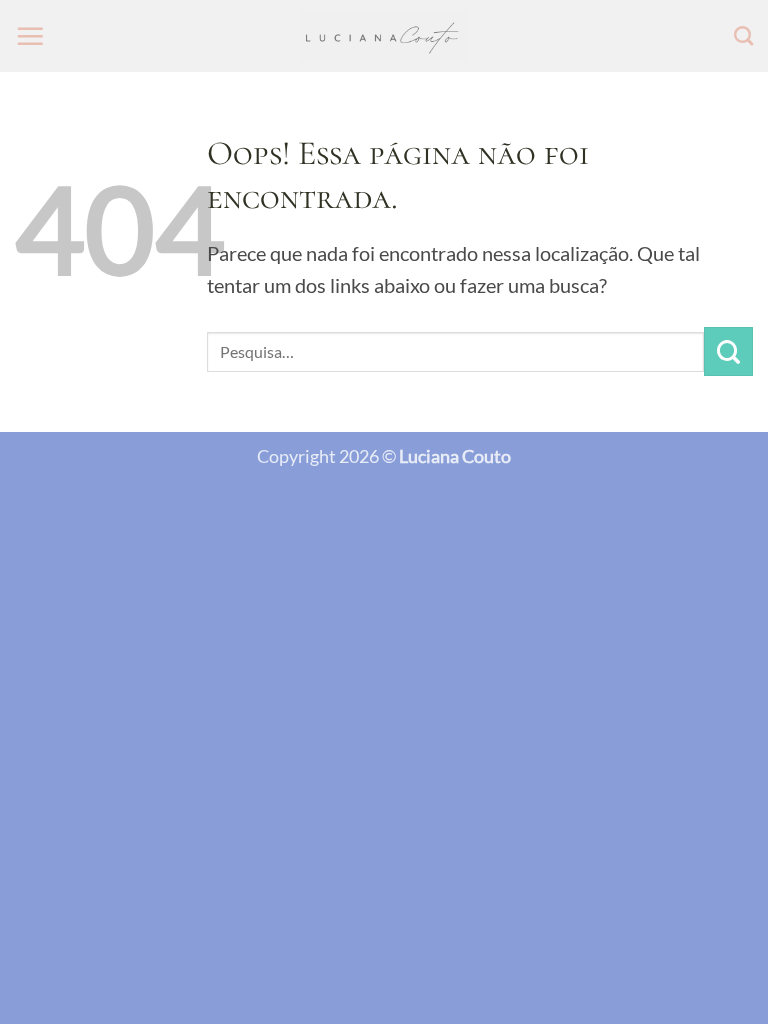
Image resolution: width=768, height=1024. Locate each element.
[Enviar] (728, 351)
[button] (30, 36)
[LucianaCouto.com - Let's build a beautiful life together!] (384, 36)
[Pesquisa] (743, 35)
